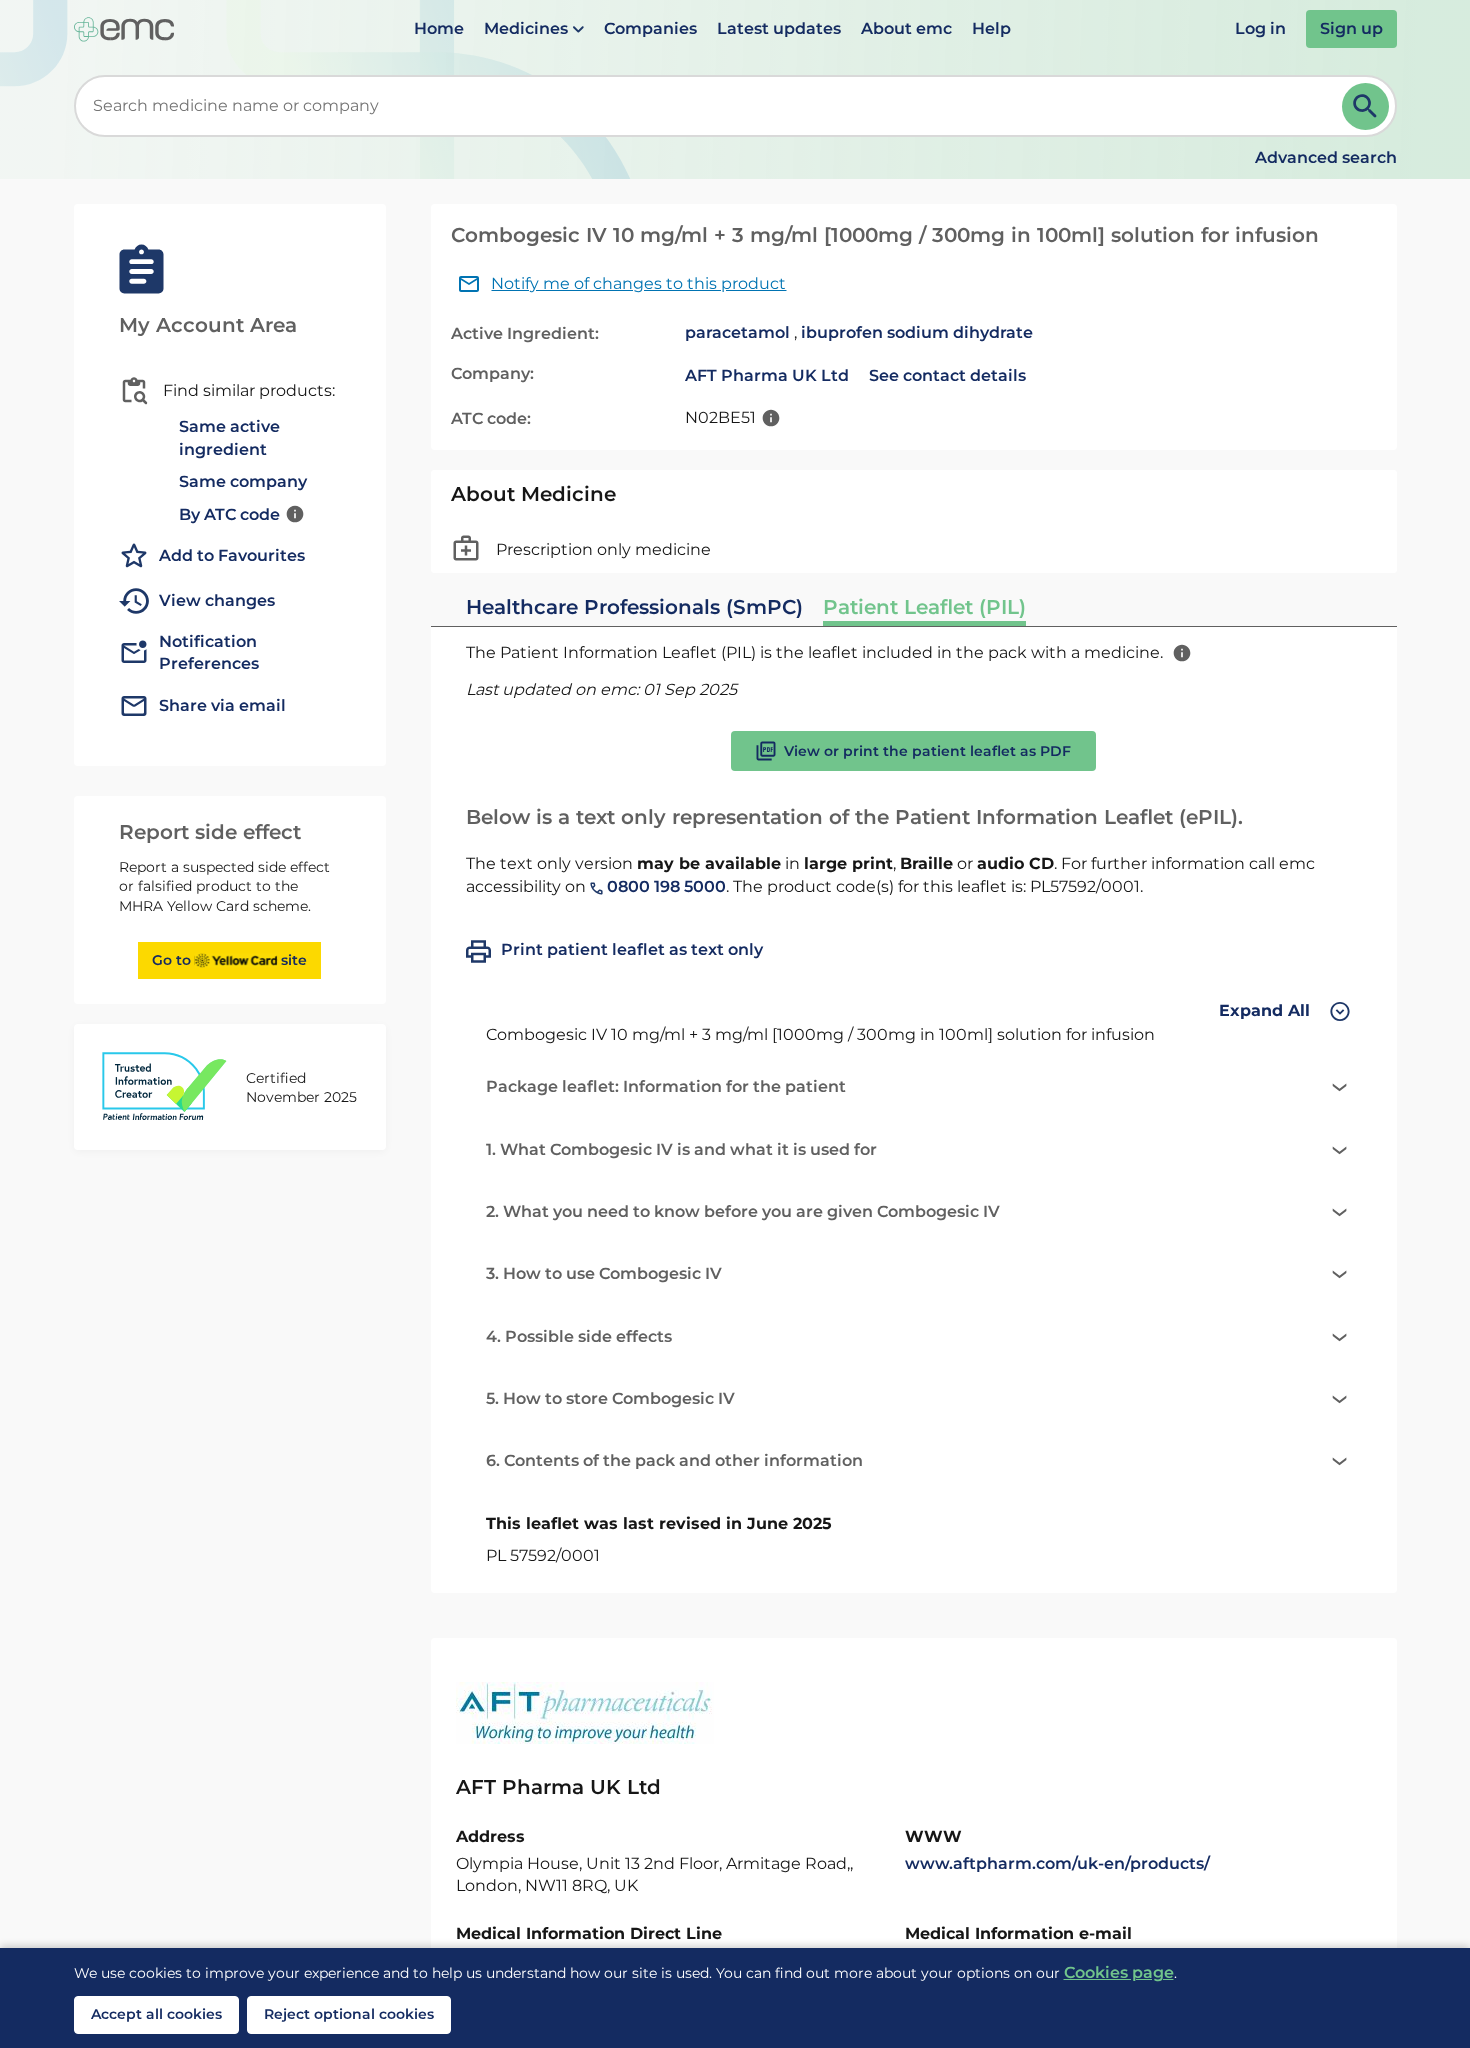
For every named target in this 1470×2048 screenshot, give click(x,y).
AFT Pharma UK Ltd (767, 375)
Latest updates (779, 28)
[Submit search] (1365, 106)
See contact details (947, 375)
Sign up (1351, 28)
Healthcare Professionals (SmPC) (634, 607)
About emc (906, 28)
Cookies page (1119, 1972)
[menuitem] (439, 29)
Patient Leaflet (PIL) (924, 607)
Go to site (229, 960)
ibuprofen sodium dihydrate (917, 332)
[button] (534, 29)
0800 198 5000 (664, 886)
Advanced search (1326, 157)
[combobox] (712, 106)
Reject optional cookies (349, 2014)
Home (439, 28)
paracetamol (737, 332)
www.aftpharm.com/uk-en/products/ (1057, 1863)
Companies (650, 28)
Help (991, 28)
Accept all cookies (156, 2014)
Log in (1260, 28)
